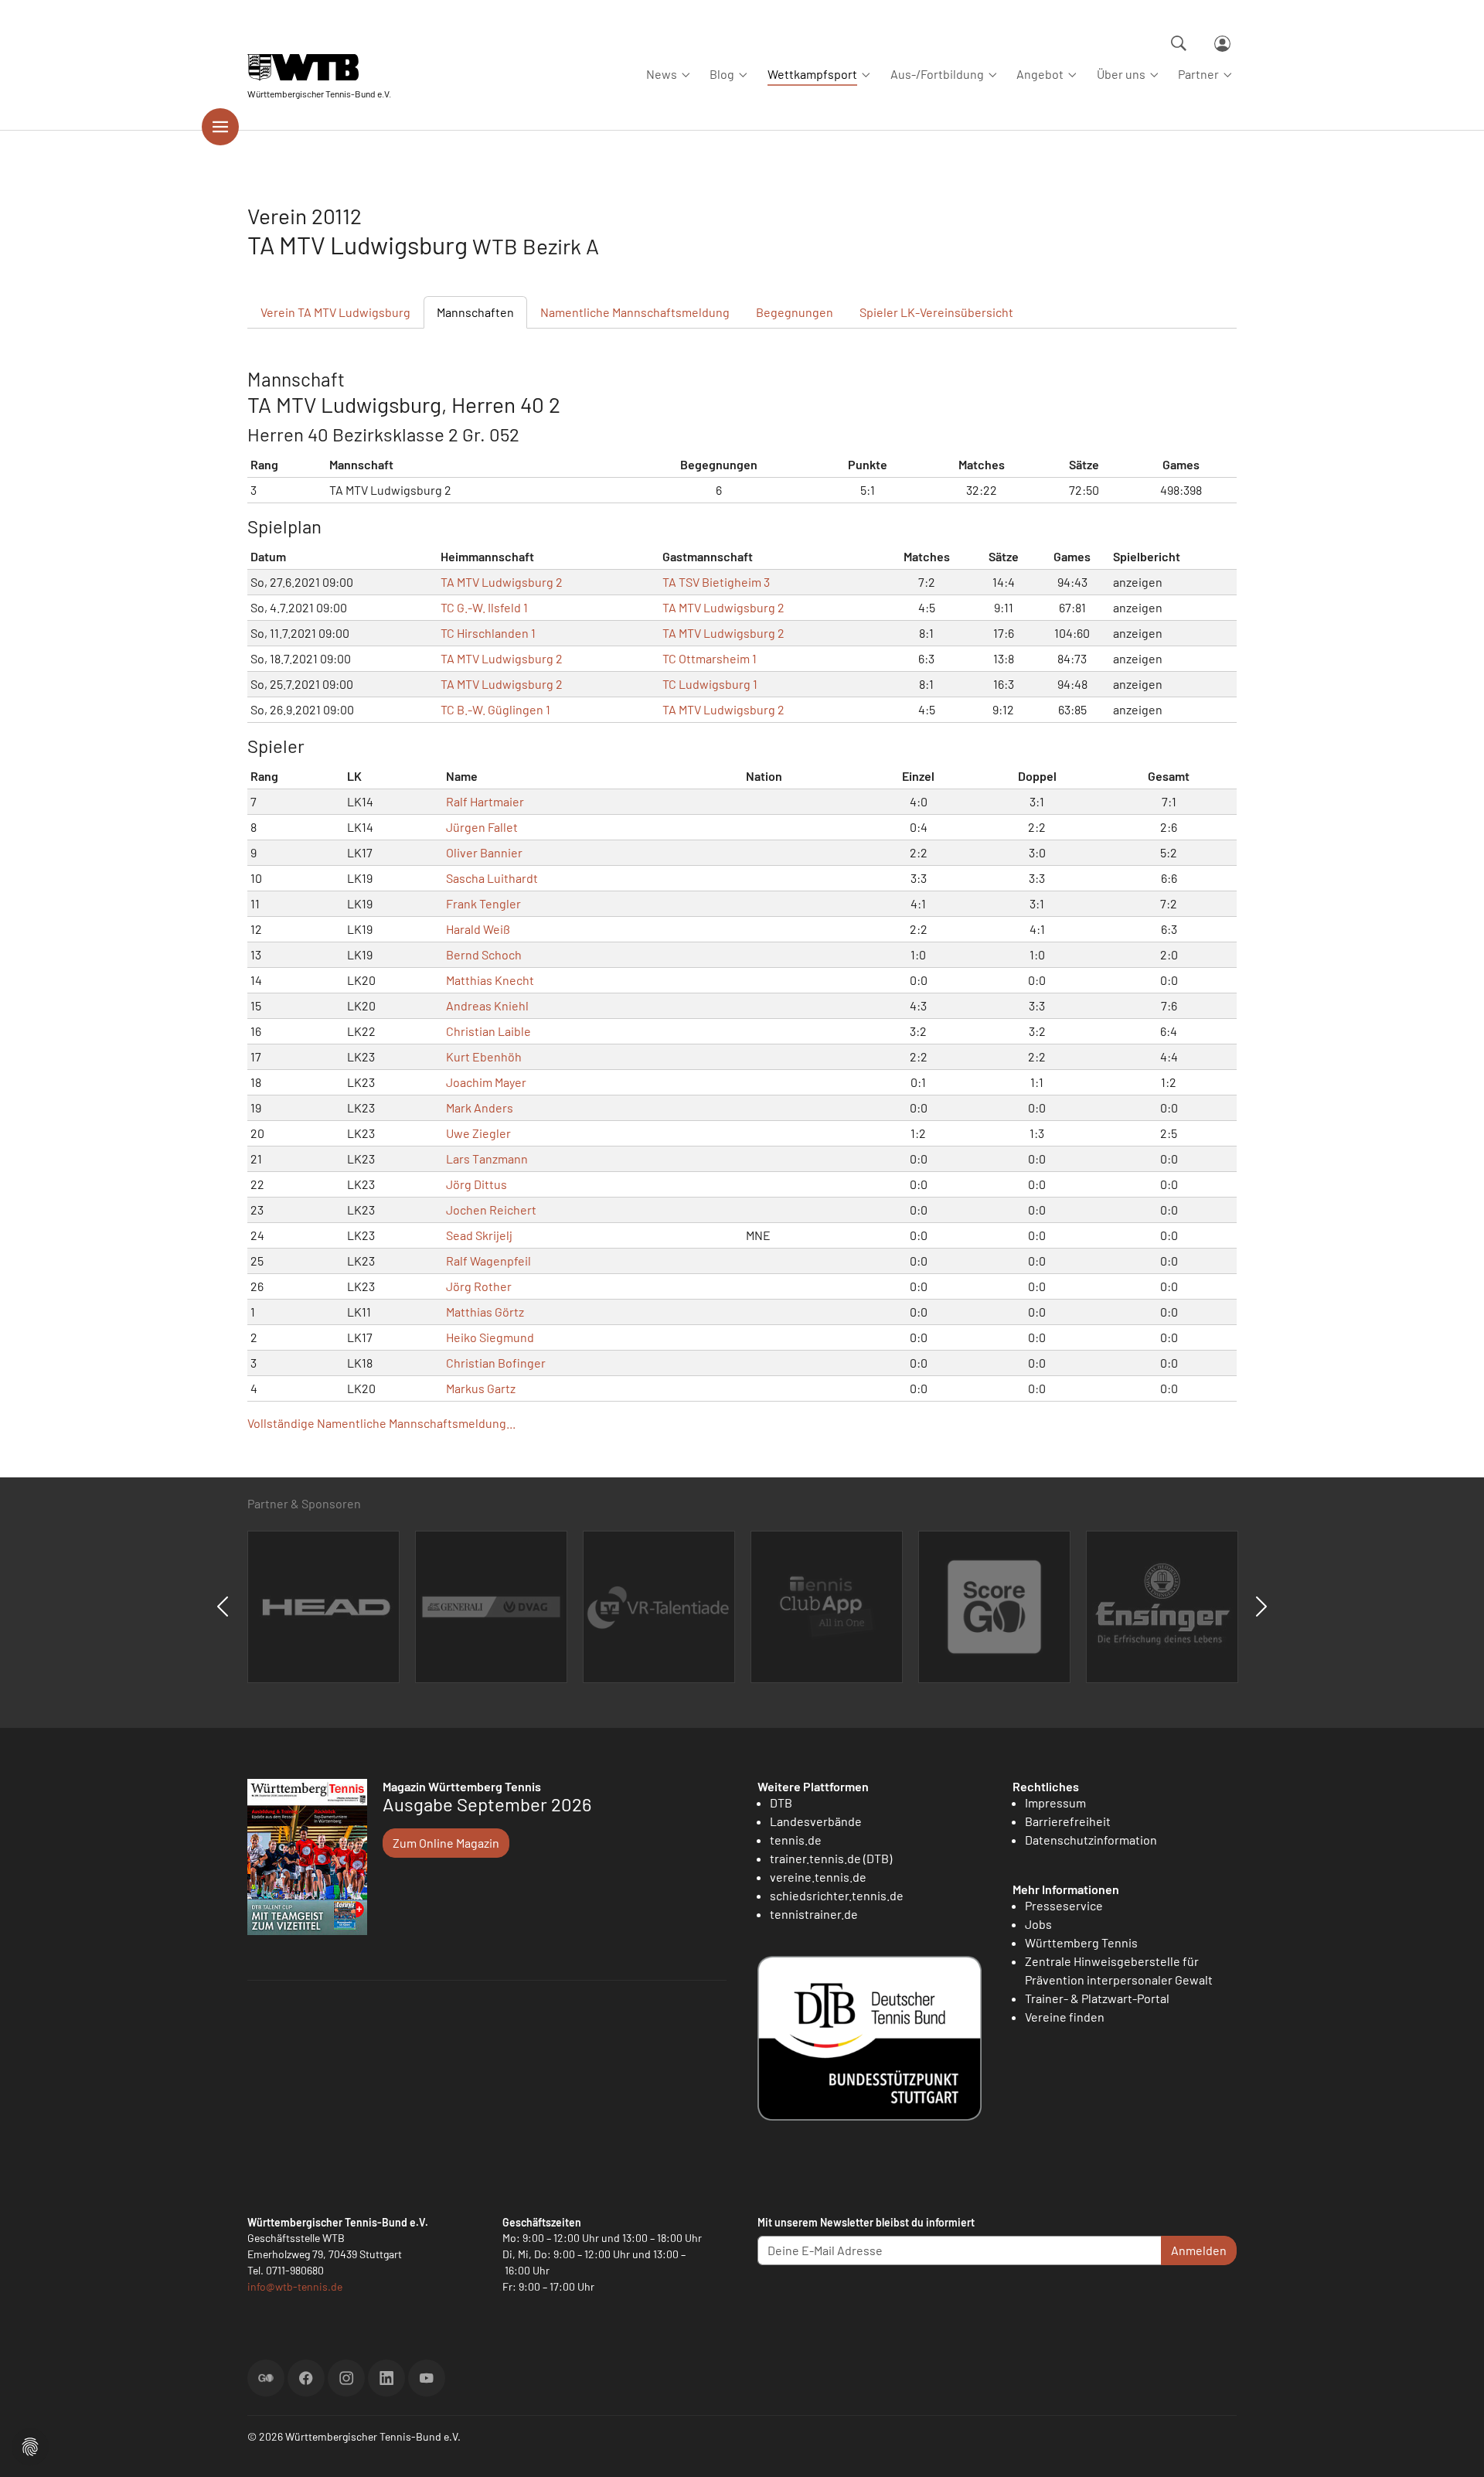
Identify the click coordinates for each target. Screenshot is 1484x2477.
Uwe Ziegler (478, 1133)
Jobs (1038, 1924)
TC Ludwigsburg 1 (710, 684)
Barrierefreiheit (1068, 1821)
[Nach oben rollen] (1454, 2447)
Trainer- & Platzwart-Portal (1097, 1998)
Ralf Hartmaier (485, 801)
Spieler (936, 312)
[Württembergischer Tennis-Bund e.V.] (319, 68)
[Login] (1222, 44)
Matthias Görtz (485, 1312)
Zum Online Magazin (446, 1843)
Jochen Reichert (491, 1210)
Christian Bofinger (496, 1363)
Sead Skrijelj (479, 1235)
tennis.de (796, 1840)
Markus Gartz (481, 1388)
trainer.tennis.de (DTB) (831, 1858)
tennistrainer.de (814, 1914)
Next (1261, 1606)
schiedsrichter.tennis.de (837, 1895)
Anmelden (1199, 2250)
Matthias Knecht (490, 980)
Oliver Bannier (484, 852)
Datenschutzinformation (1091, 1840)
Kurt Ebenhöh (484, 1056)
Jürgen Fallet (482, 827)
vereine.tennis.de (818, 1877)
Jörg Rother (479, 1286)
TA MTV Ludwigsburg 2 (502, 582)
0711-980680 (295, 2270)
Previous (223, 1606)
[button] (30, 2445)
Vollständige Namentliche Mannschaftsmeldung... (381, 1423)
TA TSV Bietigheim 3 (716, 582)
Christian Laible (488, 1031)
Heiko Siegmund (490, 1337)
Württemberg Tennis (1081, 1942)
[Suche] (1179, 43)
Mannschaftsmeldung (635, 312)
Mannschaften (475, 312)
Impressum (1055, 1802)
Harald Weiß (478, 929)
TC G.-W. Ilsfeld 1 (484, 607)
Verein (335, 312)
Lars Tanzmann (487, 1158)
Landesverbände (816, 1821)
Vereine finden (1065, 2017)
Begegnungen (795, 312)
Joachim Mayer (486, 1082)
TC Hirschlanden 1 (488, 633)
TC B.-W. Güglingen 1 (495, 709)
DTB (781, 1802)
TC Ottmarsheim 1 (710, 658)
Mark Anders (480, 1107)
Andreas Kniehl (487, 1005)
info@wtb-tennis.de (295, 2286)
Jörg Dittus (477, 1184)
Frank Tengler (483, 903)
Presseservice (1064, 1905)
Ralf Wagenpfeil (488, 1261)
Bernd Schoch (484, 954)
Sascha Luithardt (492, 878)
